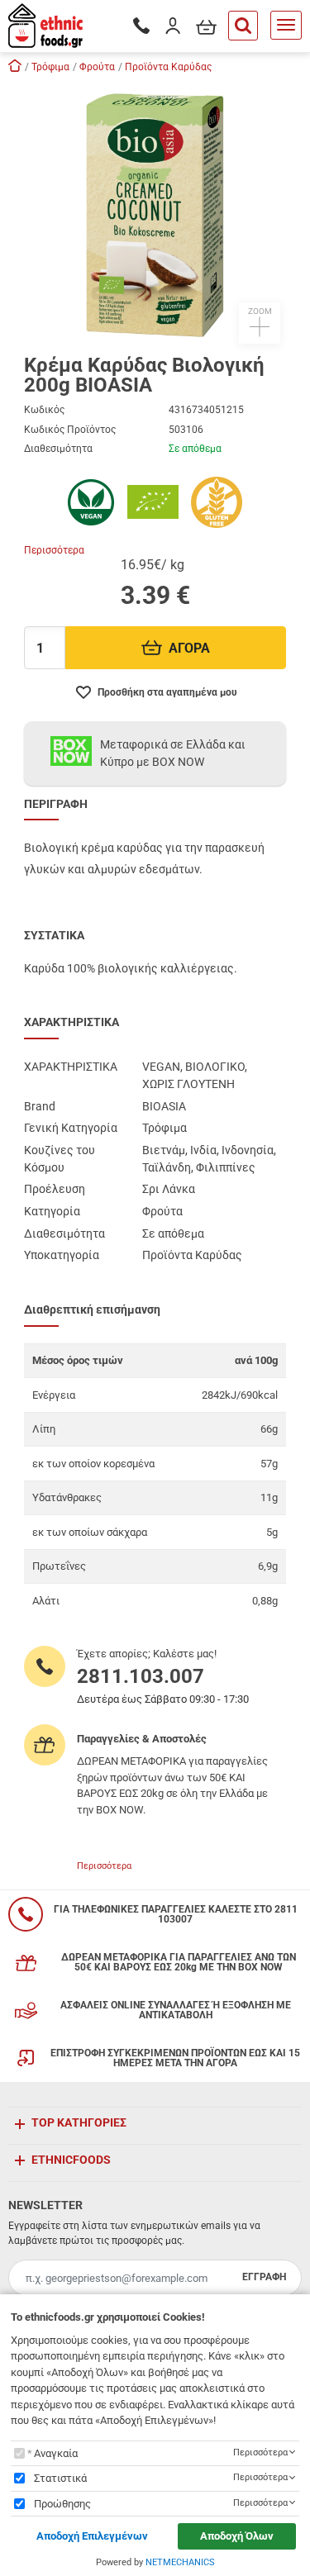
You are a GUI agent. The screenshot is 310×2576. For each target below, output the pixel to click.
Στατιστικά (60, 2478)
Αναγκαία (56, 2453)
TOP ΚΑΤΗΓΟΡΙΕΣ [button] (79, 2122)
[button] (155, 212)
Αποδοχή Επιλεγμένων (92, 2536)
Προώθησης (62, 2504)
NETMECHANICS (180, 2562)
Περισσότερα (54, 550)
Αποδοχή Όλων (237, 2536)
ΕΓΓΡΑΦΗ (264, 2277)
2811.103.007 (141, 1676)
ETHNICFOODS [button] (71, 2160)
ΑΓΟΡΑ (189, 648)
